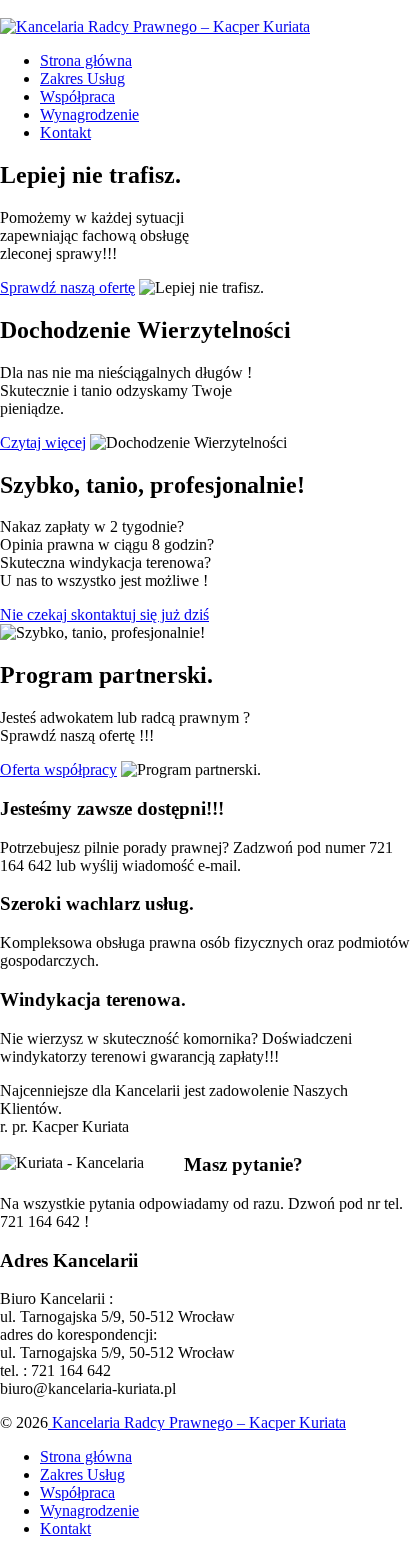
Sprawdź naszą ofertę (67, 287)
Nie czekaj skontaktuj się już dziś (104, 614)
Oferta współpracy (58, 769)
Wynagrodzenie (89, 114)
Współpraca (77, 96)
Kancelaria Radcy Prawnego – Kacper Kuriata (197, 1422)
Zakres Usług (82, 78)
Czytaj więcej (43, 442)
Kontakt (65, 132)
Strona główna (86, 60)
